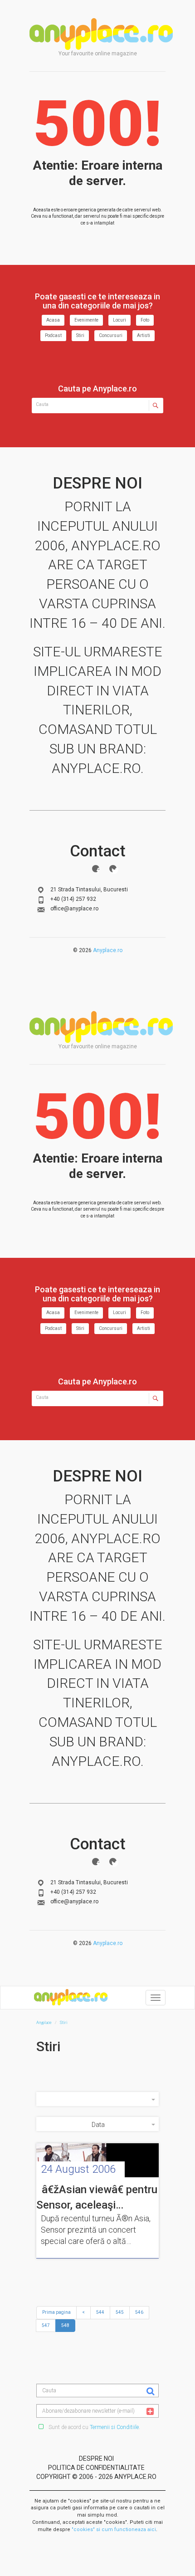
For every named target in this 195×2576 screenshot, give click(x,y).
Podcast (53, 335)
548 (65, 2325)
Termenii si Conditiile (114, 2427)
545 (120, 2312)
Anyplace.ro (108, 950)
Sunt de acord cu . (94, 2427)
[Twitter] (113, 869)
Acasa (53, 320)
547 (46, 2325)
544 (100, 2312)
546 (139, 2312)
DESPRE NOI (96, 2459)
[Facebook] (96, 869)
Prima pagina (56, 2312)
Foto (145, 320)
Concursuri (111, 335)
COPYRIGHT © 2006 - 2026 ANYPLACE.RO (96, 2477)
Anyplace (101, 34)
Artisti (144, 335)
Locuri (119, 320)
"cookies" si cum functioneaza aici (114, 2530)
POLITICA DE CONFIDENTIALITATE (96, 2468)
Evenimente (86, 320)
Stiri (80, 335)
